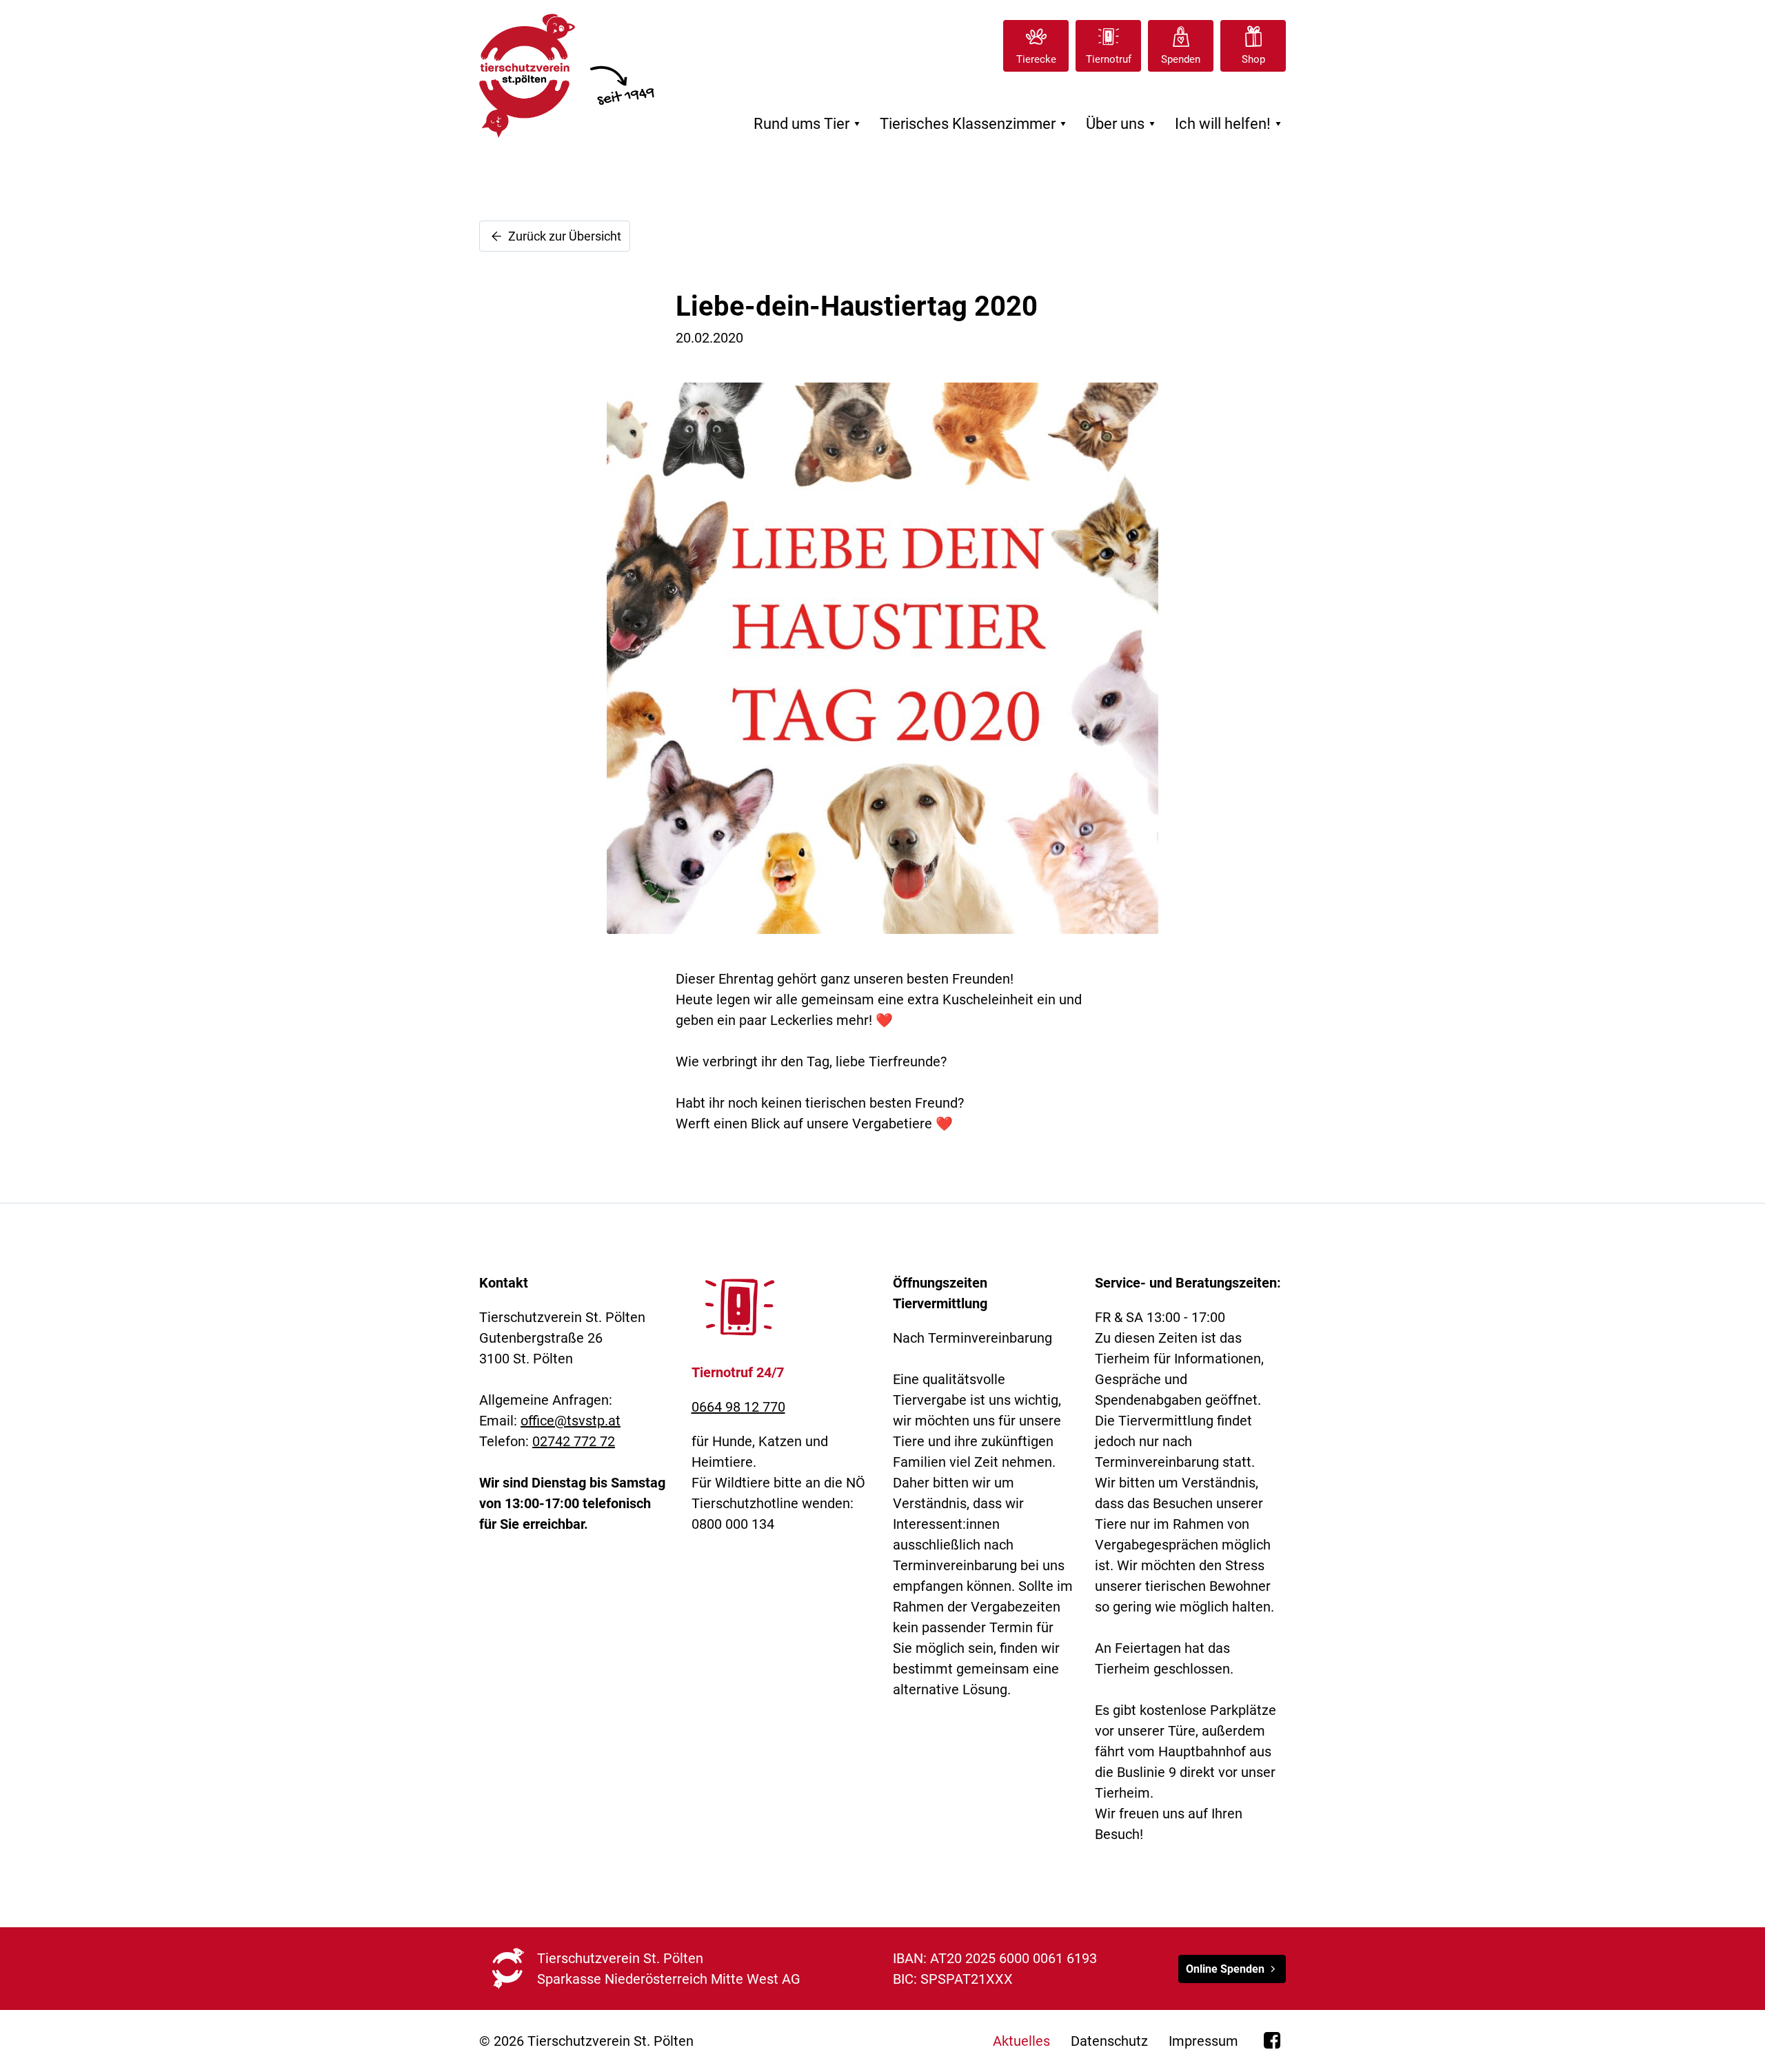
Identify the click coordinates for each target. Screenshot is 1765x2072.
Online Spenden (1225, 1969)
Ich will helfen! (1230, 124)
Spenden (1181, 59)
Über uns (1123, 124)
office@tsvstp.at (571, 1421)
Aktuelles (1021, 2041)
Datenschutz (1109, 2041)
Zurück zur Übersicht (563, 236)
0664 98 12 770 (738, 1407)
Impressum (1203, 2041)
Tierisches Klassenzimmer (975, 124)
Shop (1253, 59)
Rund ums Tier (809, 124)
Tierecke (1036, 59)
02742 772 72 (574, 1441)
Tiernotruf (1109, 59)
